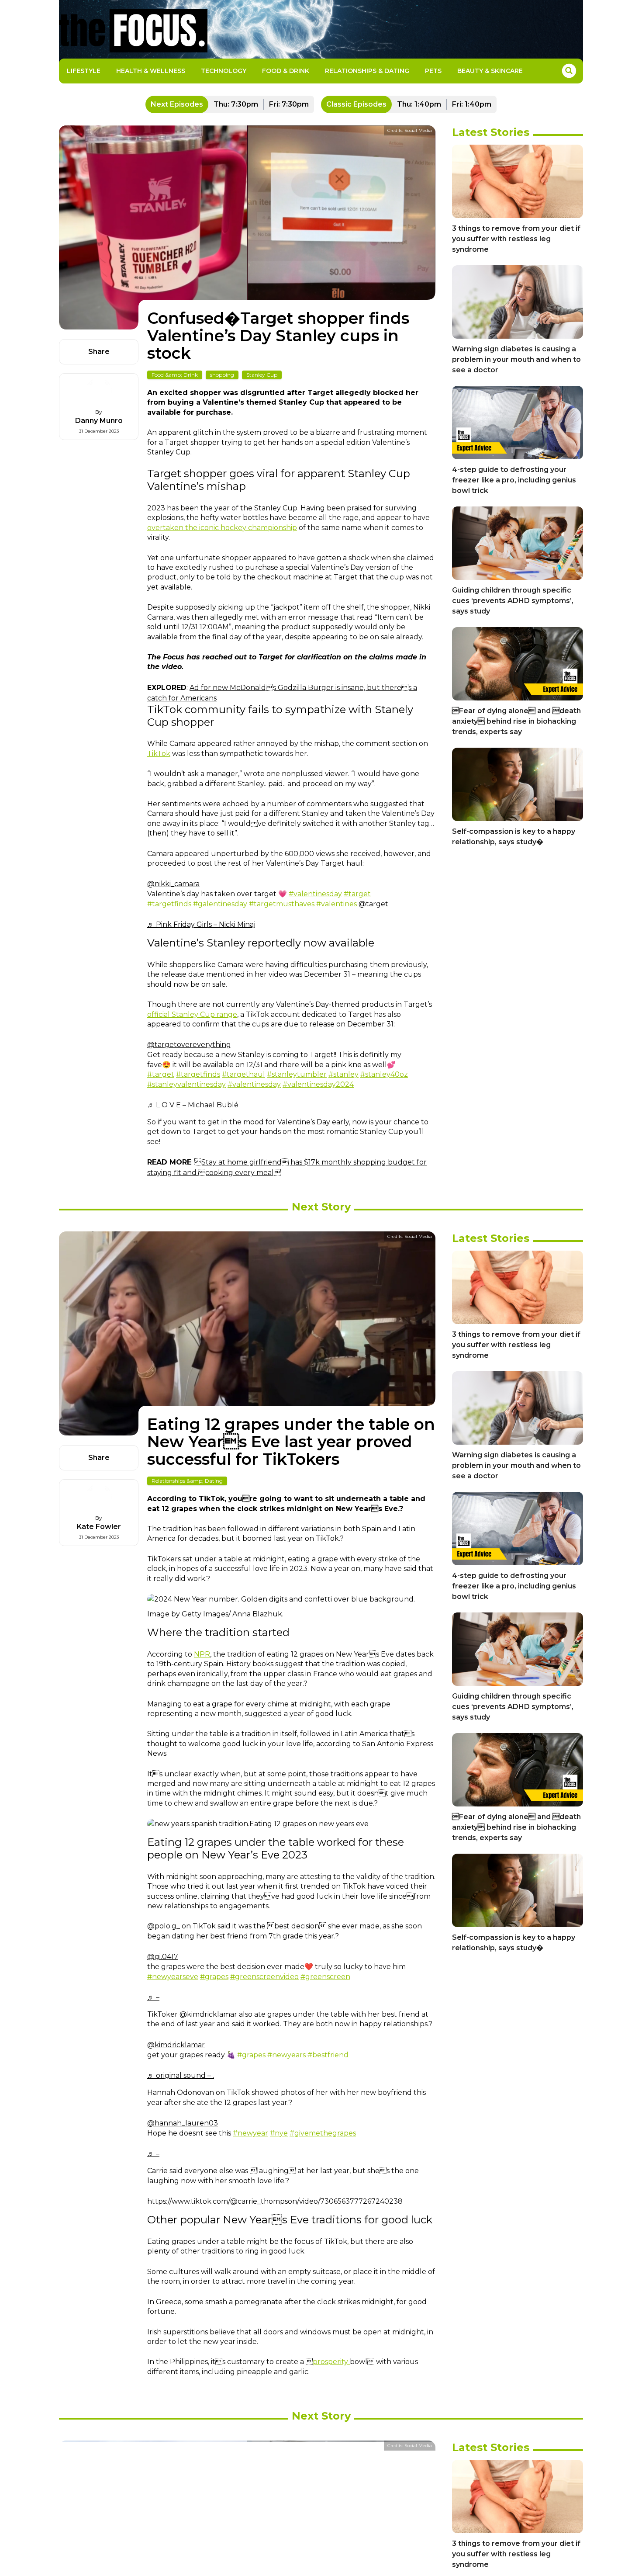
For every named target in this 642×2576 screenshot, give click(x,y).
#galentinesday (220, 904)
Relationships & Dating (367, 71)
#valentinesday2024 (318, 1084)
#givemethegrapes (323, 2133)
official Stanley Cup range (192, 1014)
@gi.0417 (163, 1957)
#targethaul (243, 1074)
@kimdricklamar (176, 2045)
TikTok (159, 754)
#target (357, 894)
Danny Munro (99, 421)
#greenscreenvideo (264, 1977)
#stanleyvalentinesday (186, 1084)
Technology (224, 71)
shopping (222, 375)
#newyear (250, 2133)
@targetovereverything (189, 1045)
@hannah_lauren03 (183, 2123)
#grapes (214, 1977)
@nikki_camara (173, 884)
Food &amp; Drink (175, 375)
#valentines (337, 904)
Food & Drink (286, 71)
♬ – (153, 1997)
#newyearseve (173, 1977)
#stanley (343, 1074)
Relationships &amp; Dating (187, 1481)
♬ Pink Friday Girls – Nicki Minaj (201, 924)
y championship (270, 528)
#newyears (286, 2055)
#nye (279, 2133)
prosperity (331, 2362)
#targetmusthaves (282, 904)
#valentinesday (315, 894)
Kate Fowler (99, 1527)
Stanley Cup (262, 375)
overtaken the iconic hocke (195, 528)
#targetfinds (169, 904)
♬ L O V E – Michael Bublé (193, 1105)
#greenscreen (325, 1977)
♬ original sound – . (181, 2075)
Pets (433, 71)
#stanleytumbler (297, 1074)
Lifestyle (84, 71)
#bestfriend (328, 2055)
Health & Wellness (151, 71)
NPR (202, 1654)
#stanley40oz (384, 1074)
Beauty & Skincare (490, 71)
